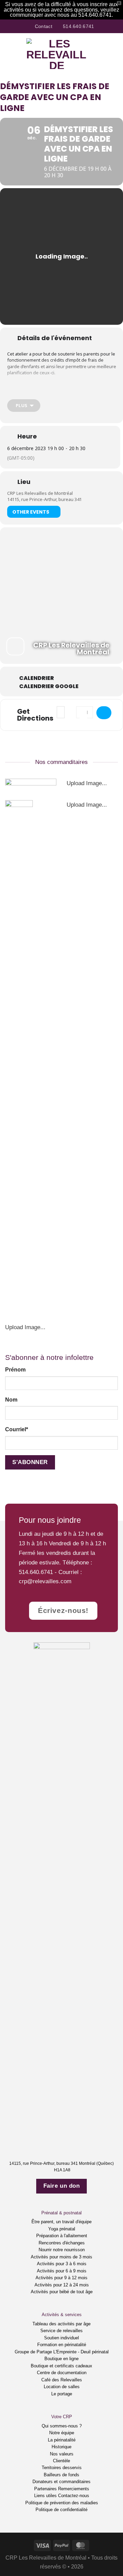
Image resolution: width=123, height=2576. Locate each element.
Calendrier (37, 678)
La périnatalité (62, 2440)
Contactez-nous (74, 2496)
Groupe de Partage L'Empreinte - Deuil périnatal (62, 2352)
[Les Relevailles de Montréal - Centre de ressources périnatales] (57, 54)
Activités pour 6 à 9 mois (62, 2271)
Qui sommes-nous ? (62, 2426)
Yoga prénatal (62, 2229)
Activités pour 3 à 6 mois (62, 2264)
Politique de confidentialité (61, 2510)
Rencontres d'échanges (62, 2243)
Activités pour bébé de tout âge (62, 2292)
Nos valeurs (62, 2454)
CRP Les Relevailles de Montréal (40, 493)
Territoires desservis (62, 2468)
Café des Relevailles (62, 2380)
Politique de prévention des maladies (62, 2503)
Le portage (62, 2394)
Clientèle (61, 2461)
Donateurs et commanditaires (61, 2482)
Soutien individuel (61, 2338)
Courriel (17, 1429)
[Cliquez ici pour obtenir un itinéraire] (104, 713)
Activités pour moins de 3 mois (61, 2257)
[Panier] (114, 54)
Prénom (15, 1370)
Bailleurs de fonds (61, 2475)
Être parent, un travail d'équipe (61, 2222)
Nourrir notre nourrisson (62, 2250)
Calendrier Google (49, 686)
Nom (11, 1400)
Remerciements (74, 2489)
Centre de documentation (62, 2373)
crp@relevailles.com (45, 1581)
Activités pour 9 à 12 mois (61, 2278)
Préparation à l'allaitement (62, 2236)
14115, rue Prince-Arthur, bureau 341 (44, 499)
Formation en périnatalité (62, 2345)
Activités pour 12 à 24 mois (62, 2285)
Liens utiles (45, 2496)
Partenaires (45, 2489)
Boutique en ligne (61, 2359)
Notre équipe (62, 2433)
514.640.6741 (36, 1572)
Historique (61, 2447)
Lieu (24, 482)
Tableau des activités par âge (61, 2324)
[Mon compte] (103, 54)
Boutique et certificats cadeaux (61, 2366)
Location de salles (62, 2387)
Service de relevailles (61, 2331)
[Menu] (10, 54)
